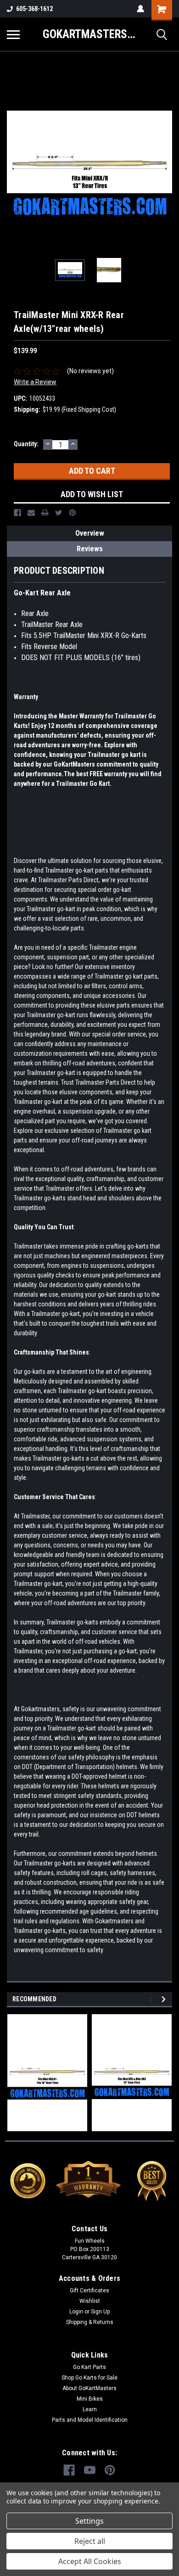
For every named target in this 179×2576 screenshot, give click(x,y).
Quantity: (26, 444)
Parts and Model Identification (90, 2420)
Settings (89, 2521)
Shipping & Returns (90, 2322)
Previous (14, 166)
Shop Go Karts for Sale (89, 2378)
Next (165, 166)
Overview (90, 533)
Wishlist (90, 2301)
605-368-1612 (34, 9)
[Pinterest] (73, 513)
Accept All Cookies (90, 2561)
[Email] (31, 513)
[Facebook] (17, 513)
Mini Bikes (90, 2399)
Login (76, 2312)
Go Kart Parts (89, 2367)
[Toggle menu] (13, 34)
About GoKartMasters (89, 2388)
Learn (90, 2409)
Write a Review (35, 382)
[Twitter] (59, 513)
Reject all (90, 2541)
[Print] (45, 513)
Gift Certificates (89, 2290)
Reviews (90, 549)
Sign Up (100, 2312)
